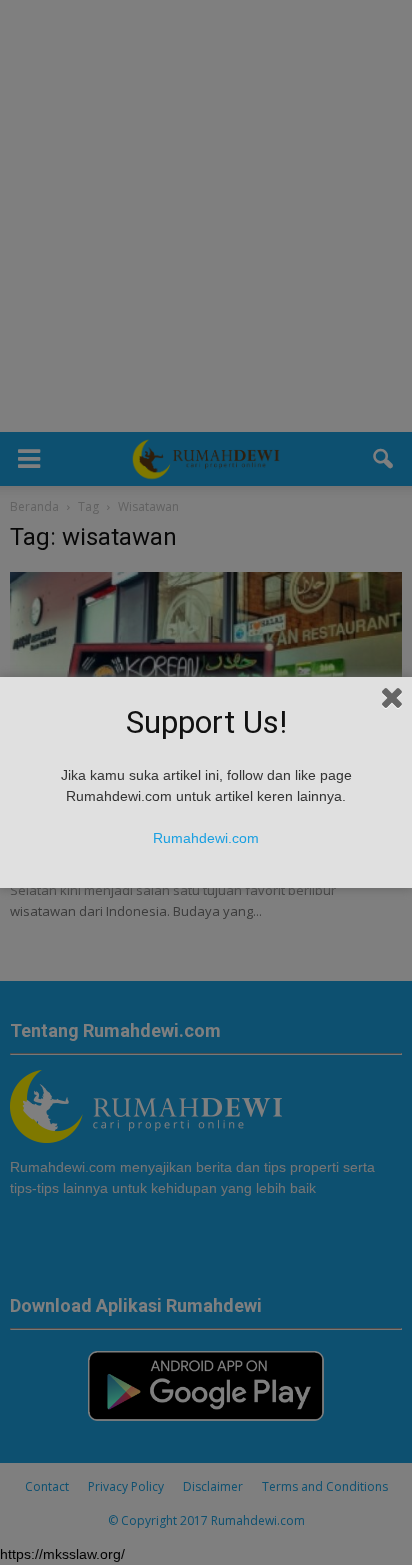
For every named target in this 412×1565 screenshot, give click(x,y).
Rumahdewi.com (206, 838)
